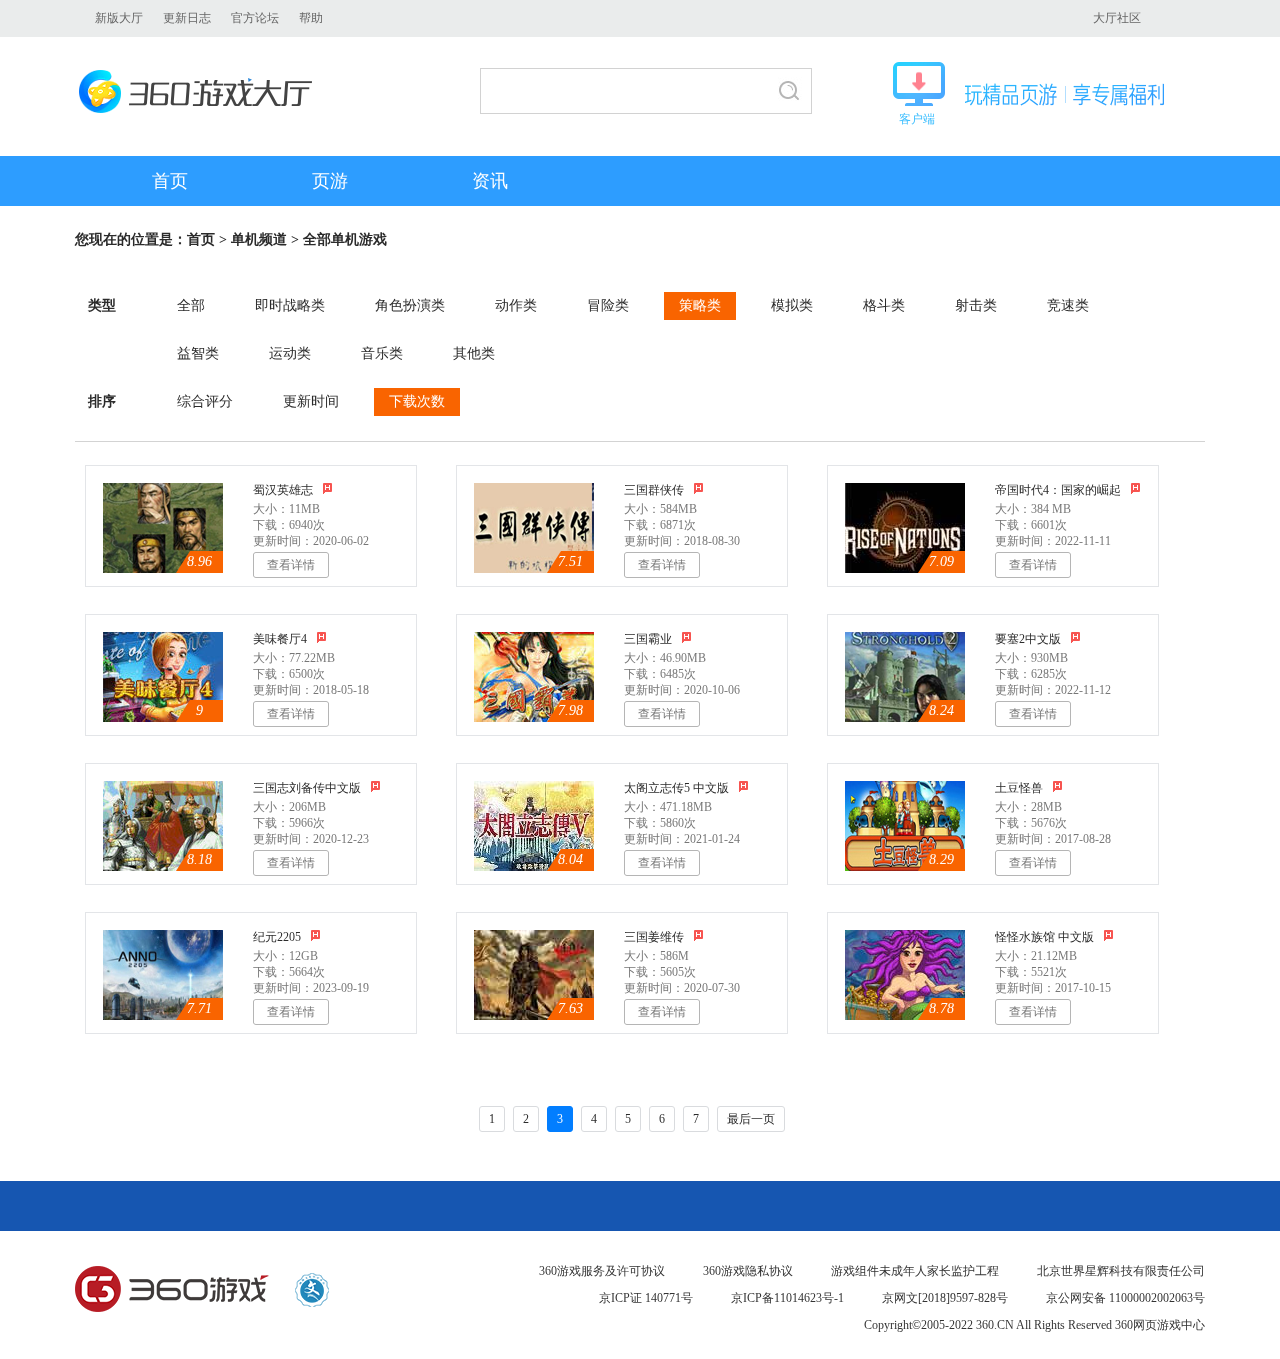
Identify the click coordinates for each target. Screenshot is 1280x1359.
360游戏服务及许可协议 (602, 1271)
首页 (170, 181)
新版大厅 (119, 18)
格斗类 (884, 305)
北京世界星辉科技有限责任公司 (1121, 1271)
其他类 (474, 353)
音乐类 (382, 353)
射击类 (976, 305)
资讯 (490, 181)
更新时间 (311, 401)
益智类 (198, 353)
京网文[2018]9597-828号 (945, 1298)
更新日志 (187, 18)
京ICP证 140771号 (646, 1298)
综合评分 (205, 401)
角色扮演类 (410, 305)
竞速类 (1068, 305)
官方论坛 (255, 18)
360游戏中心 (172, 1290)
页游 (330, 181)
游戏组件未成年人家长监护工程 (915, 1271)
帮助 (311, 18)
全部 (191, 305)
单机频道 (259, 239)
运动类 (290, 353)
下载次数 (417, 401)
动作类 (516, 305)
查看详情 (291, 565)
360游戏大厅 (201, 91)
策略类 (700, 305)
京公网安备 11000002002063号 (1125, 1298)
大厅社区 (1117, 18)
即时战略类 (290, 305)
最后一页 (751, 1119)
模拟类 (792, 305)
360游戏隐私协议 (748, 1271)
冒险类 (608, 305)
